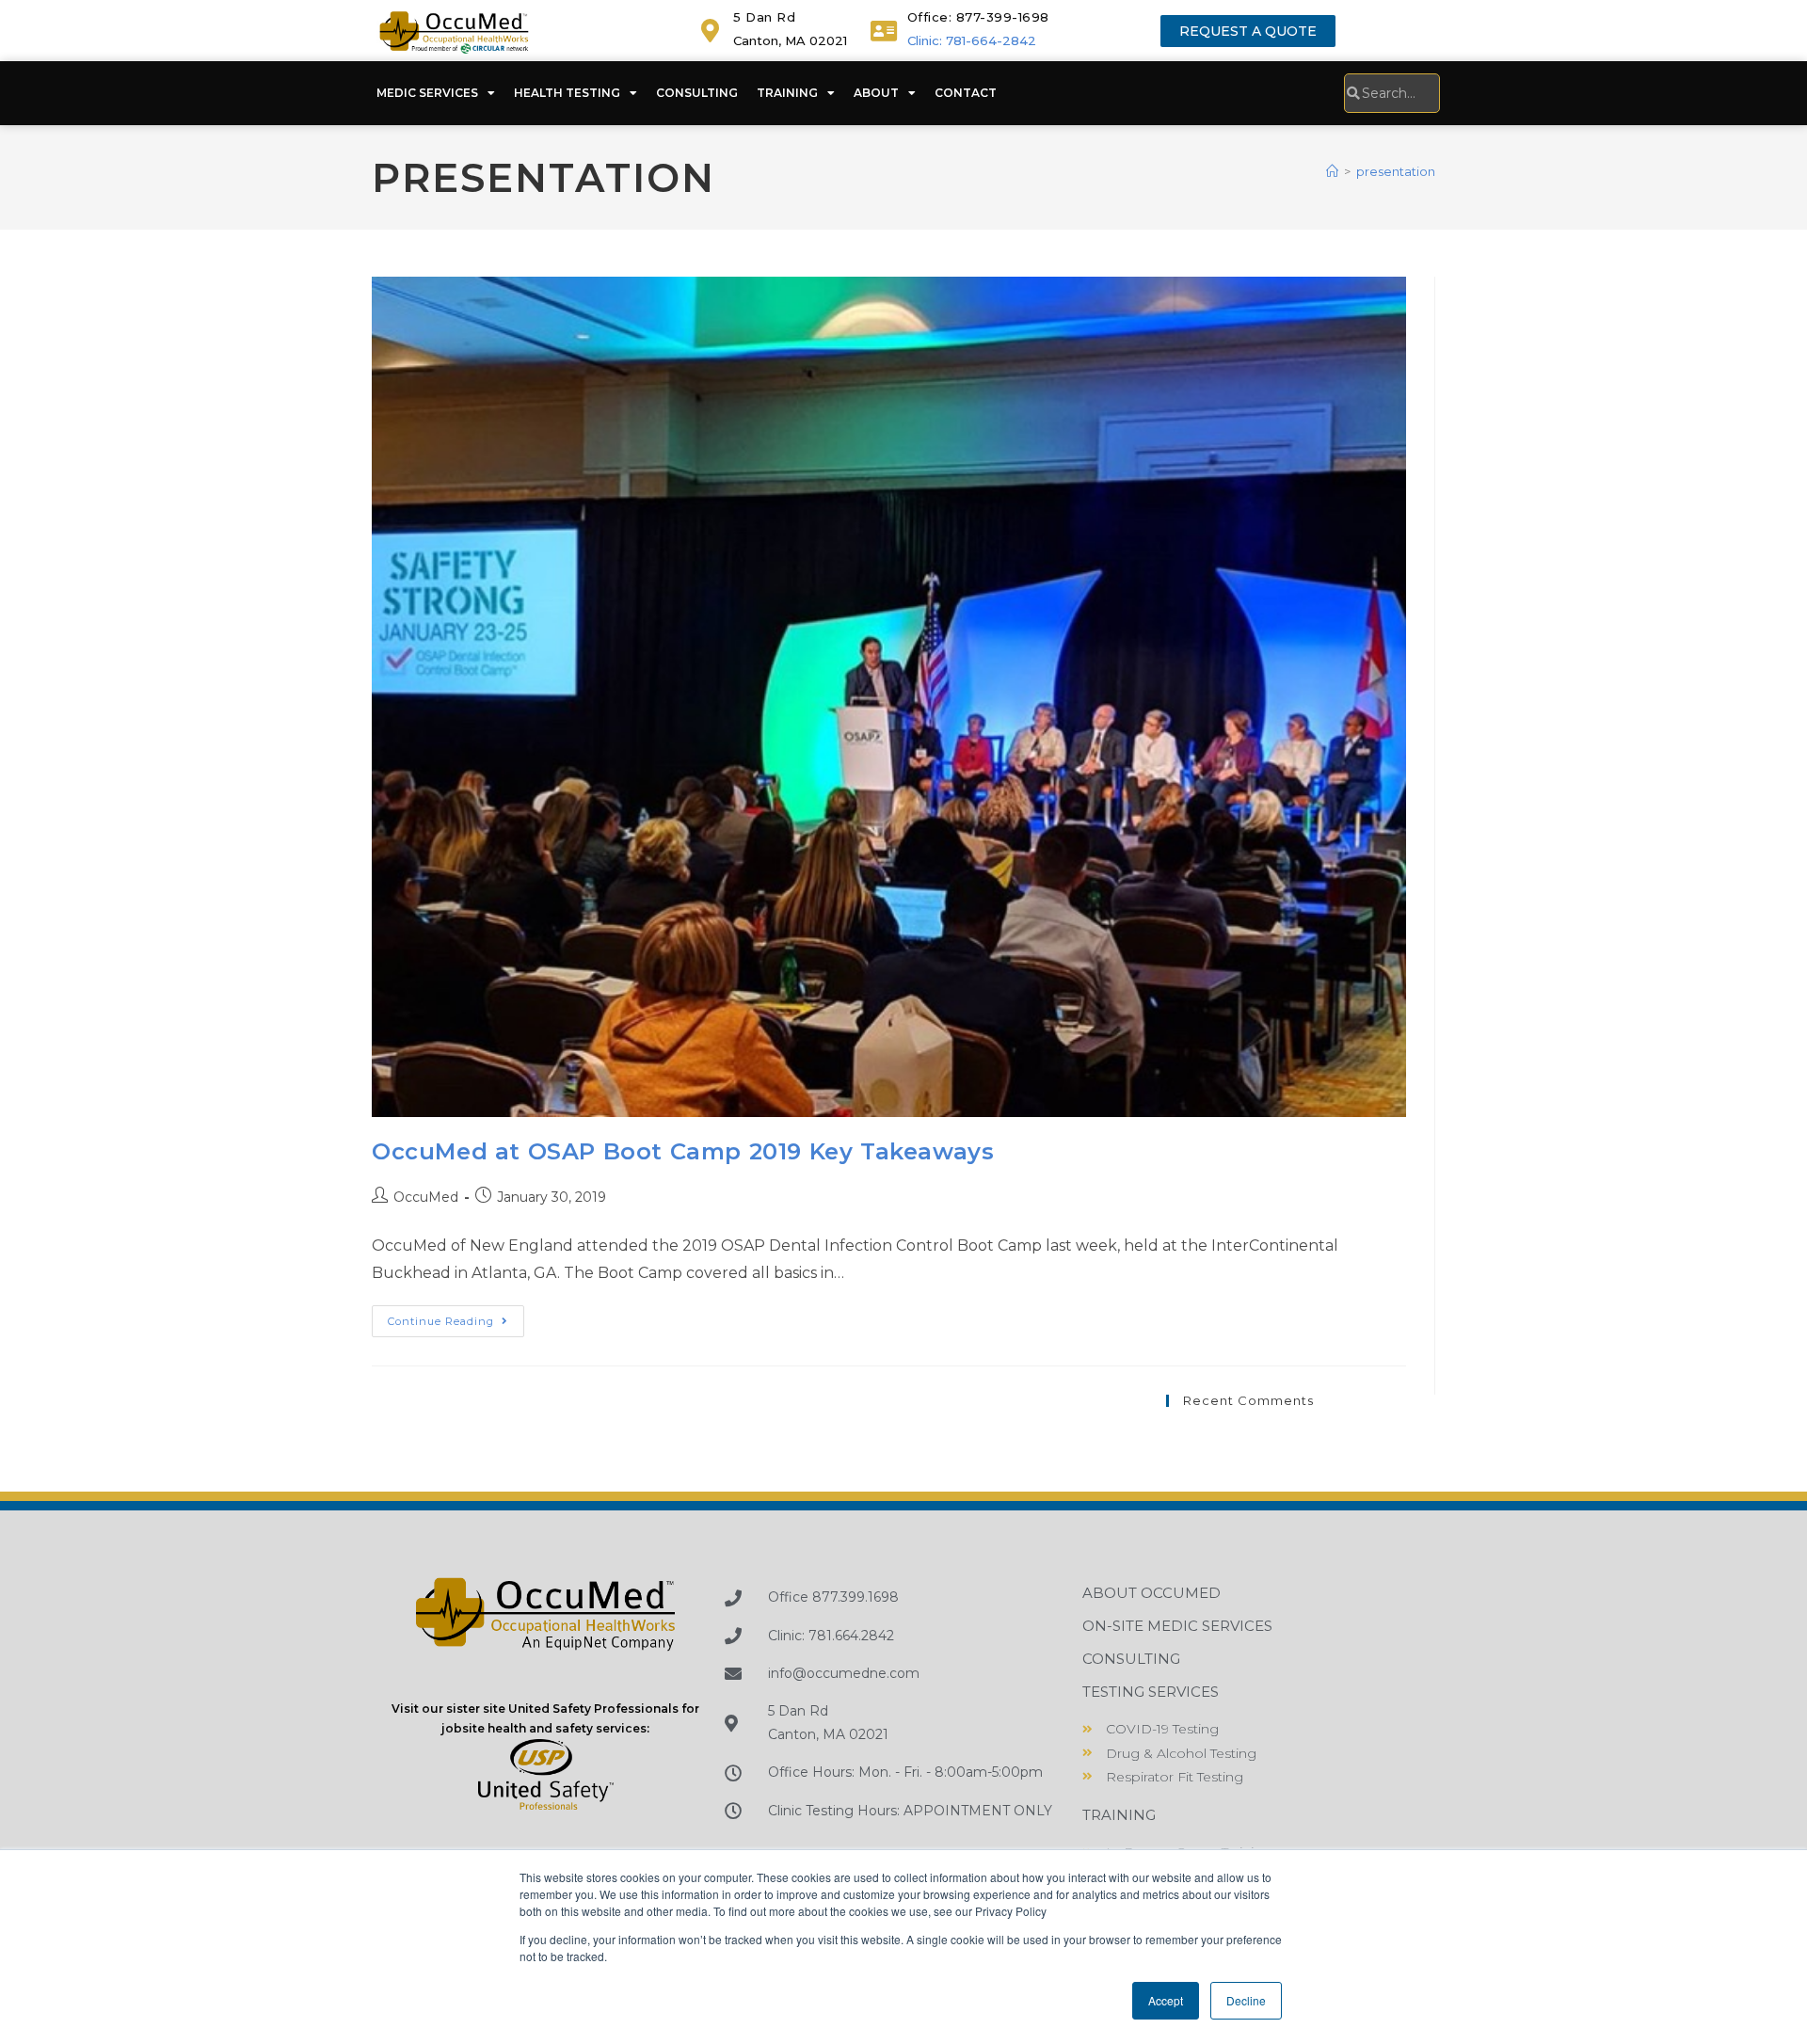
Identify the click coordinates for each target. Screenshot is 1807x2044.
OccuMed (426, 1197)
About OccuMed (1151, 1593)
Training (787, 93)
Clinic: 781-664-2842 (972, 40)
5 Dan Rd (764, 17)
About (876, 93)
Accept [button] (1166, 2000)
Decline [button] (1246, 2000)
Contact (966, 93)
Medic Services (427, 93)
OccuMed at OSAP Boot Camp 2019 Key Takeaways (683, 1151)
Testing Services (1151, 1692)
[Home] (1332, 171)
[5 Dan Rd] (710, 31)
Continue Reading (456, 1317)
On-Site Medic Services (1177, 1626)
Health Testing (567, 93)
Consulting (697, 93)
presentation (1396, 171)
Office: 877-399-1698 (978, 17)
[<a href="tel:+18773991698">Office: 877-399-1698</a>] (884, 31)
